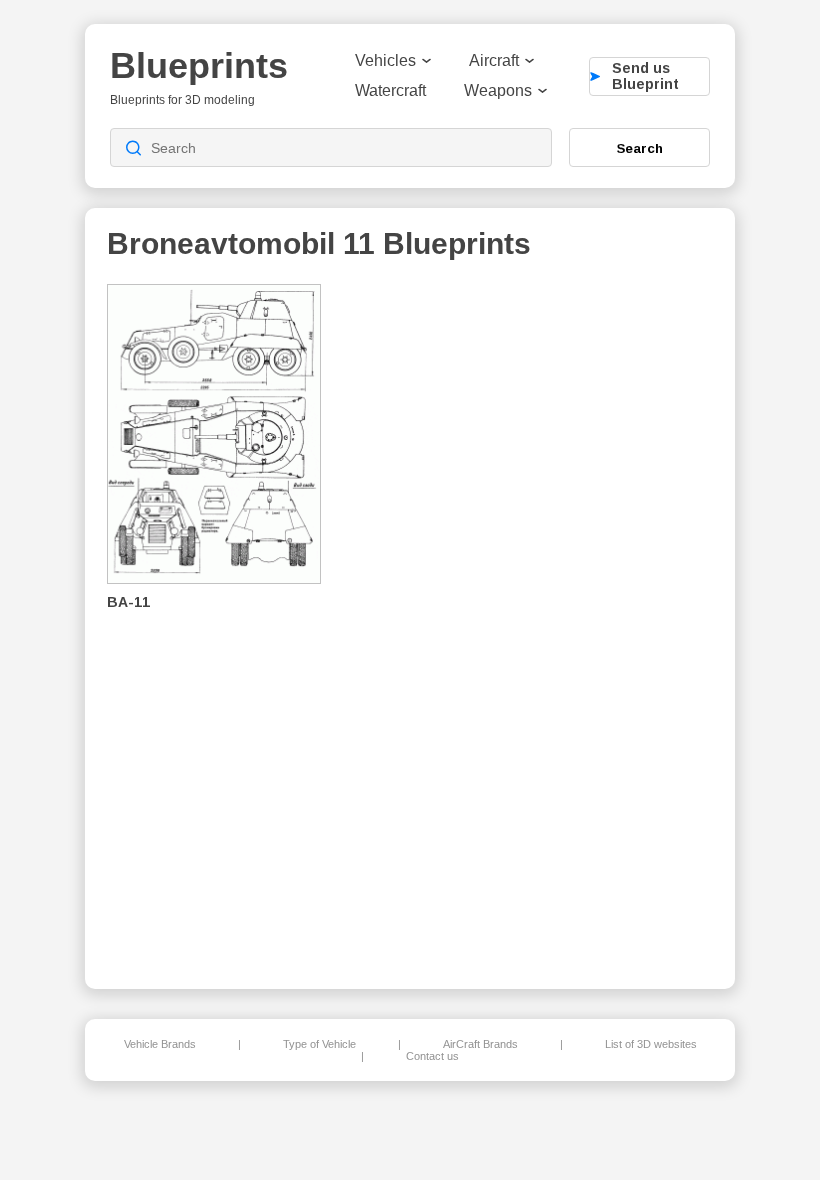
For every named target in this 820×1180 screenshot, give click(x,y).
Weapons (498, 90)
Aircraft (494, 60)
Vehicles (385, 60)
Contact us (432, 1056)
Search (640, 148)
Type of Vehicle (319, 1044)
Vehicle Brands (160, 1044)
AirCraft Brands (480, 1044)
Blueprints (199, 65)
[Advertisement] (609, 621)
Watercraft (390, 90)
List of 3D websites (651, 1044)
